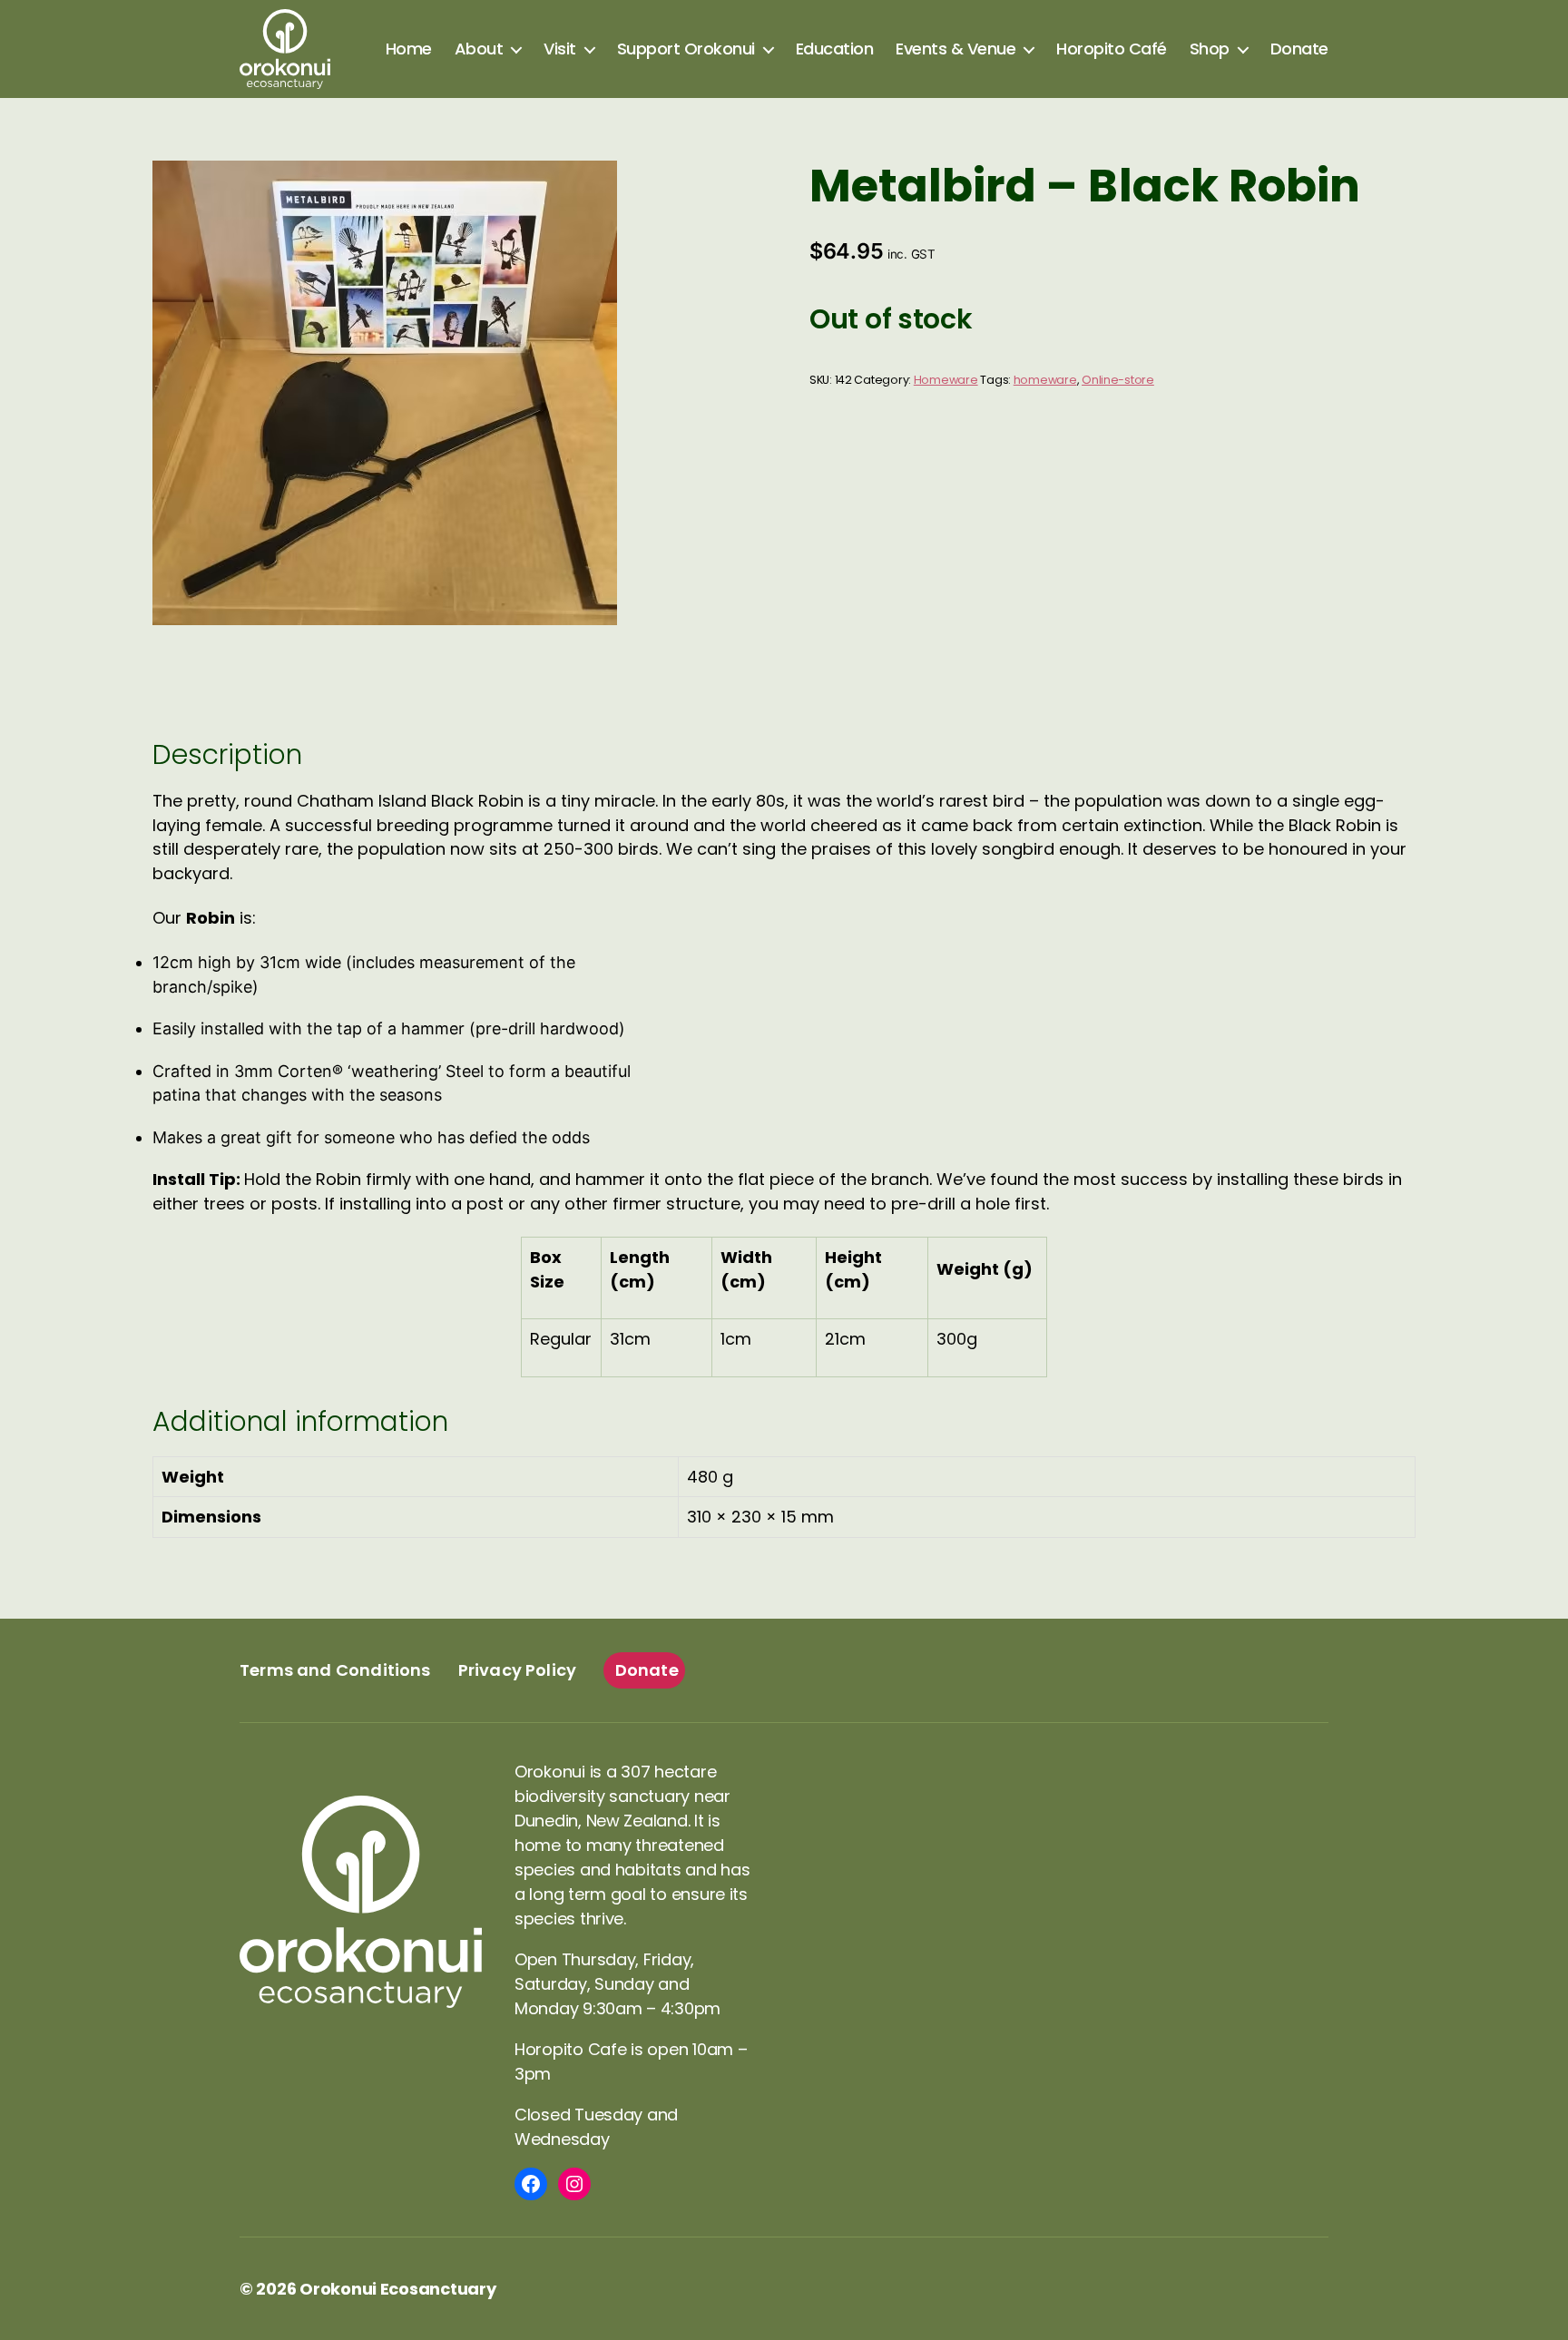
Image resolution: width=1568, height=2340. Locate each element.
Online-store (1118, 380)
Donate (1299, 49)
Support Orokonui (686, 49)
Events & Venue (955, 49)
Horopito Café (1112, 49)
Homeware (946, 380)
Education (835, 49)
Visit (560, 49)
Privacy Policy (518, 1670)
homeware (1045, 380)
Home (409, 49)
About (479, 49)
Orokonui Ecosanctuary (397, 2289)
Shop (1210, 49)
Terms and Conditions (335, 1670)
